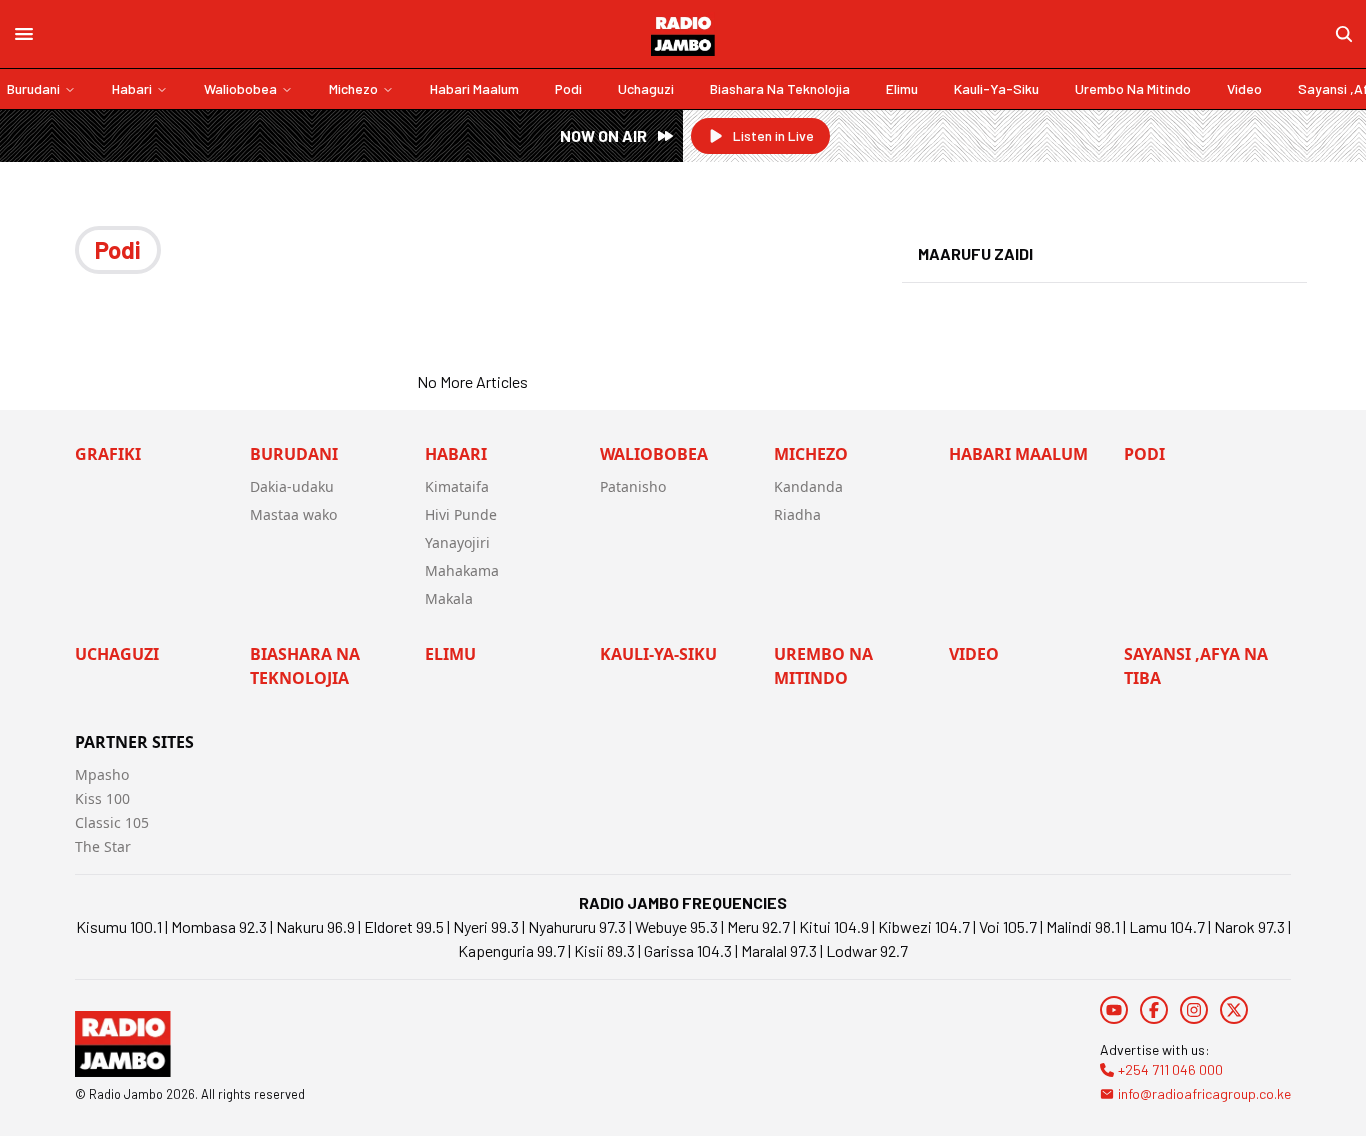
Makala (449, 598)
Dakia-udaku (292, 486)
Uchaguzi (646, 88)
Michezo (353, 88)
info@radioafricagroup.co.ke (1204, 1093)
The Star (103, 846)
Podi (568, 88)
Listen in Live (773, 135)
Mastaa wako (293, 514)
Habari (132, 88)
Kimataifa (457, 486)
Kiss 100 (102, 798)
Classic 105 (112, 822)
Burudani (33, 88)
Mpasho (102, 774)
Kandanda (808, 486)
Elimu (902, 88)
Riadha (797, 514)
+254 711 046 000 (1170, 1069)
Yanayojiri (457, 542)
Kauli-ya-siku (996, 88)
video (1244, 88)
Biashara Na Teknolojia (780, 88)
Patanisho (633, 486)
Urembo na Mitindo (1133, 88)
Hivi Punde (461, 514)
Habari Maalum (474, 88)
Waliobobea (240, 88)
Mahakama (462, 570)
